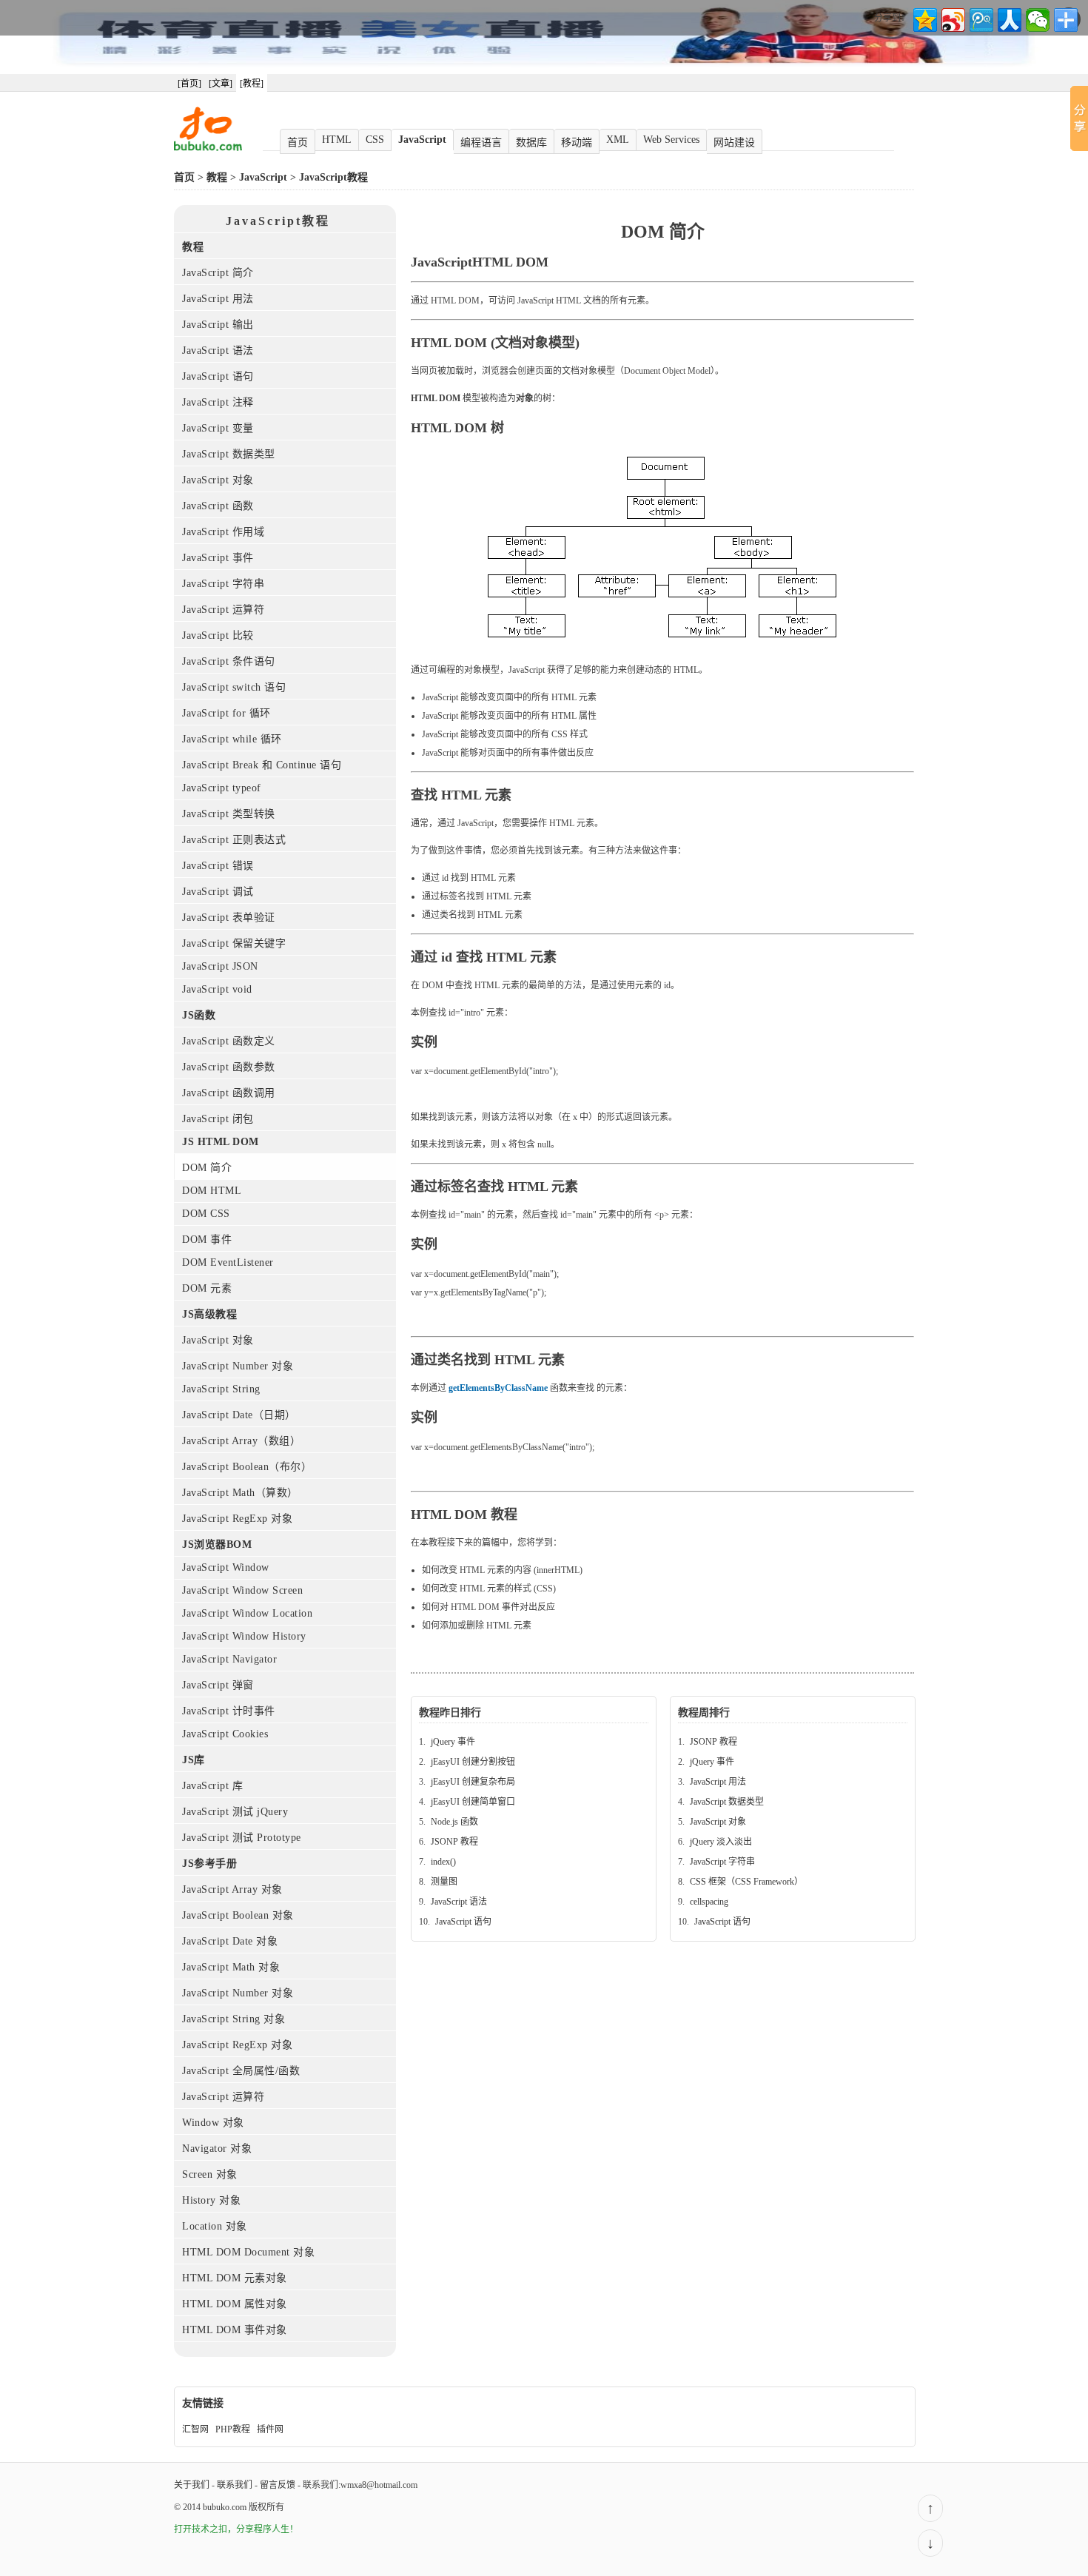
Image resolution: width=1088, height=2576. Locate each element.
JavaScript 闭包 (218, 1119)
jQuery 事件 (453, 1742)
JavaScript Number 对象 (238, 1366)
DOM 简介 (207, 1168)
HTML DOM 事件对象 (235, 2330)
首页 (298, 142)
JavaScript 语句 (218, 376)
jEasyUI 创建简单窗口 (473, 1802)
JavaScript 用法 (218, 299)
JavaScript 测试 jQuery (235, 1812)
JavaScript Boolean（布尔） (247, 1467)
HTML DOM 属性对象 (235, 2304)
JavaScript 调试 (218, 892)
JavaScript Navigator (229, 1659)
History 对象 (211, 2200)
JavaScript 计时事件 (229, 1711)
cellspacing (709, 1902)
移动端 (577, 142)
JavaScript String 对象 (234, 2019)
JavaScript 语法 (218, 350)
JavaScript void (217, 989)
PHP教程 (233, 2429)
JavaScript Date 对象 (230, 1941)
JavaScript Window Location (247, 1613)
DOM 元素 (207, 1288)
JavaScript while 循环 (232, 739)
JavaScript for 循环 (226, 713)
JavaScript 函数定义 (229, 1041)
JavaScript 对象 (218, 480)
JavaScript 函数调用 (229, 1093)
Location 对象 (215, 2226)
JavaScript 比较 (218, 635)
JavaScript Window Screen (242, 1590)
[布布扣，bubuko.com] (208, 148)
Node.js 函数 (454, 1822)
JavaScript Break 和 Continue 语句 (262, 765)
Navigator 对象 (217, 2149)
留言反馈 (278, 2485)
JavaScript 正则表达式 (234, 840)
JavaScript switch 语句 (234, 687)
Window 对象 (213, 2123)
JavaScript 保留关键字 (234, 943)
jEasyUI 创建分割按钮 (473, 1762)
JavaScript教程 (333, 177)
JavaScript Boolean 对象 (238, 1915)
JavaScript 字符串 (223, 584)
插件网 (270, 2429)
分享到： (892, 18)
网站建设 (734, 142)
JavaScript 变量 (218, 428)
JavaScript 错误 (218, 866)
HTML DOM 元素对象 (235, 2278)
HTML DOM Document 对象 (248, 2252)
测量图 (444, 1882)
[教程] (252, 84)
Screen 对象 (210, 2174)
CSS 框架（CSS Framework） (746, 1882)
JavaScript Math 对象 (231, 1967)
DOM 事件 (207, 1240)
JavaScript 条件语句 (229, 661)
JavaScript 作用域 (223, 532)
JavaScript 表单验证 (229, 918)
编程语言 (481, 142)
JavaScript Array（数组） (241, 1441)
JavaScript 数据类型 (229, 454)
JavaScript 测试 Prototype (242, 1838)
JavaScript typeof (222, 788)
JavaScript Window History (244, 1636)
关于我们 (192, 2485)
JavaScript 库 (212, 1786)
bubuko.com (225, 2507)
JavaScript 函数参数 (229, 1067)
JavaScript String (221, 1389)
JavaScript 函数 (218, 506)
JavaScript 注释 (218, 402)
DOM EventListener (228, 1262)
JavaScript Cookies (225, 1734)
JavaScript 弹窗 (218, 1685)
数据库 (531, 142)
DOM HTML (212, 1191)
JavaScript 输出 (218, 325)
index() (443, 1862)
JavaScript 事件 (218, 558)
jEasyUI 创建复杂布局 (473, 1782)
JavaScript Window (226, 1567)
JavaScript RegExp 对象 (237, 1519)
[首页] (189, 84)
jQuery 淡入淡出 (721, 1842)
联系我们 (235, 2485)
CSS (375, 140)
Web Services (671, 140)
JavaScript (422, 140)
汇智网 (195, 2429)
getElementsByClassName (498, 1388)
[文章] (221, 84)
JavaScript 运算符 (223, 610)
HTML (337, 140)
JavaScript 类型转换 (229, 814)
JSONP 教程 (454, 1842)
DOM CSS (206, 1214)
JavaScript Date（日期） (239, 1415)
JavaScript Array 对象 (232, 1889)
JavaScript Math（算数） (240, 1493)
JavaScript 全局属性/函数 (241, 2071)
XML (618, 140)
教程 (217, 177)
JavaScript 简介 (218, 273)
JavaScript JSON (220, 966)
